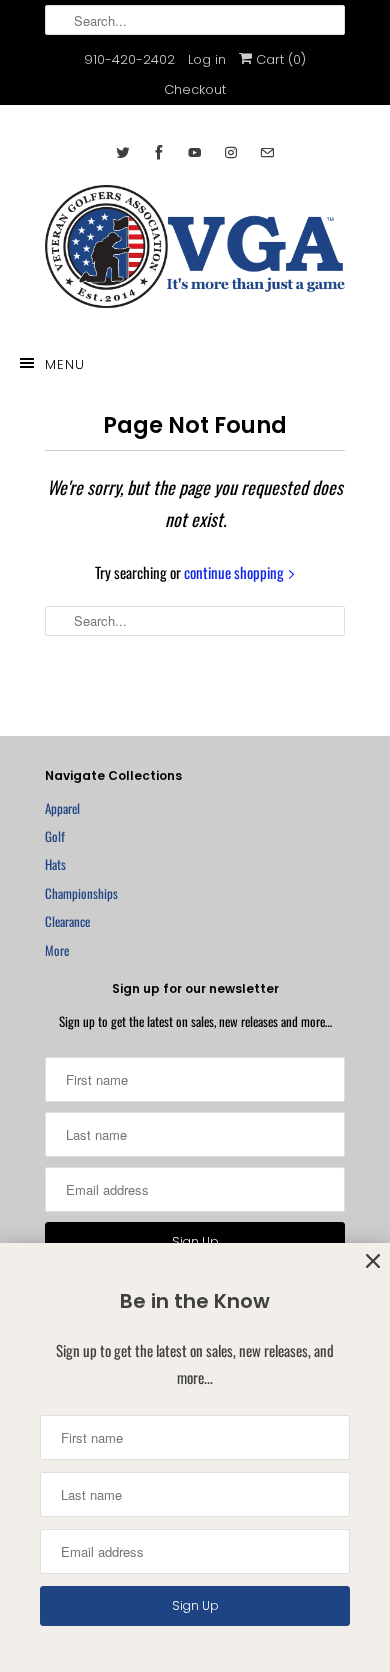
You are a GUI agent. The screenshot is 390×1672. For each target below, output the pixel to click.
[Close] (373, 1261)
